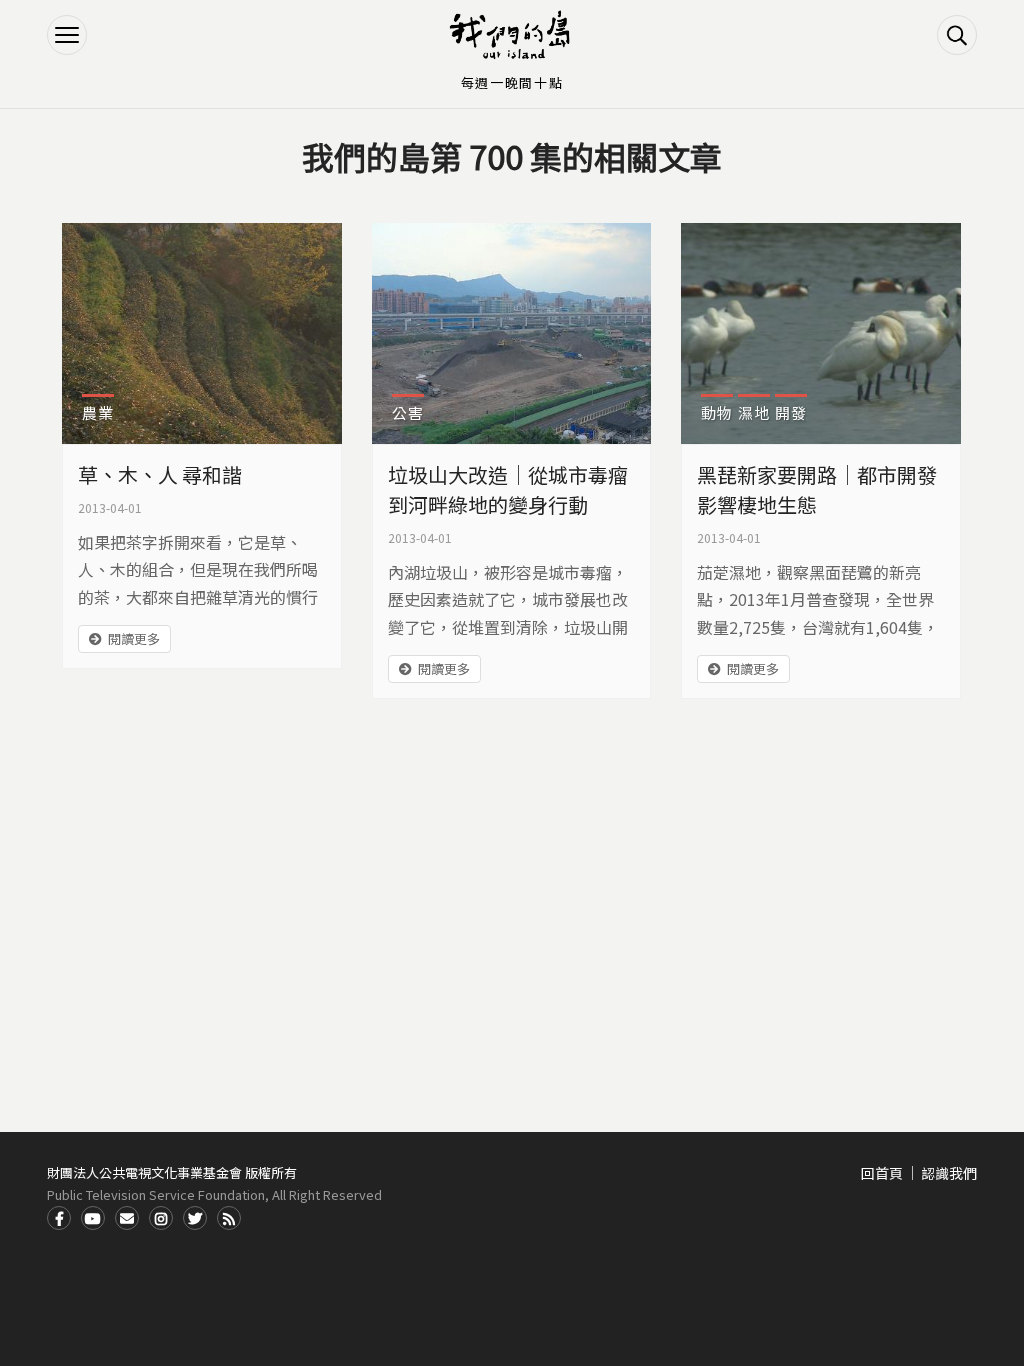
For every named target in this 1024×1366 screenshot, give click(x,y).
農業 (98, 412)
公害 (408, 412)
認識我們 (949, 1173)
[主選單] (67, 35)
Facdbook (59, 1218)
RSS (229, 1218)
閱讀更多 (134, 638)
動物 (717, 412)
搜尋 (957, 35)
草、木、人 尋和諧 (160, 474)
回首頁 (882, 1173)
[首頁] (512, 35)
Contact (127, 1218)
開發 (791, 412)
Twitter (195, 1218)
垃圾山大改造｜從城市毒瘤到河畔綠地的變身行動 (508, 489)
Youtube (93, 1218)
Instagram (161, 1218)
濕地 (754, 412)
